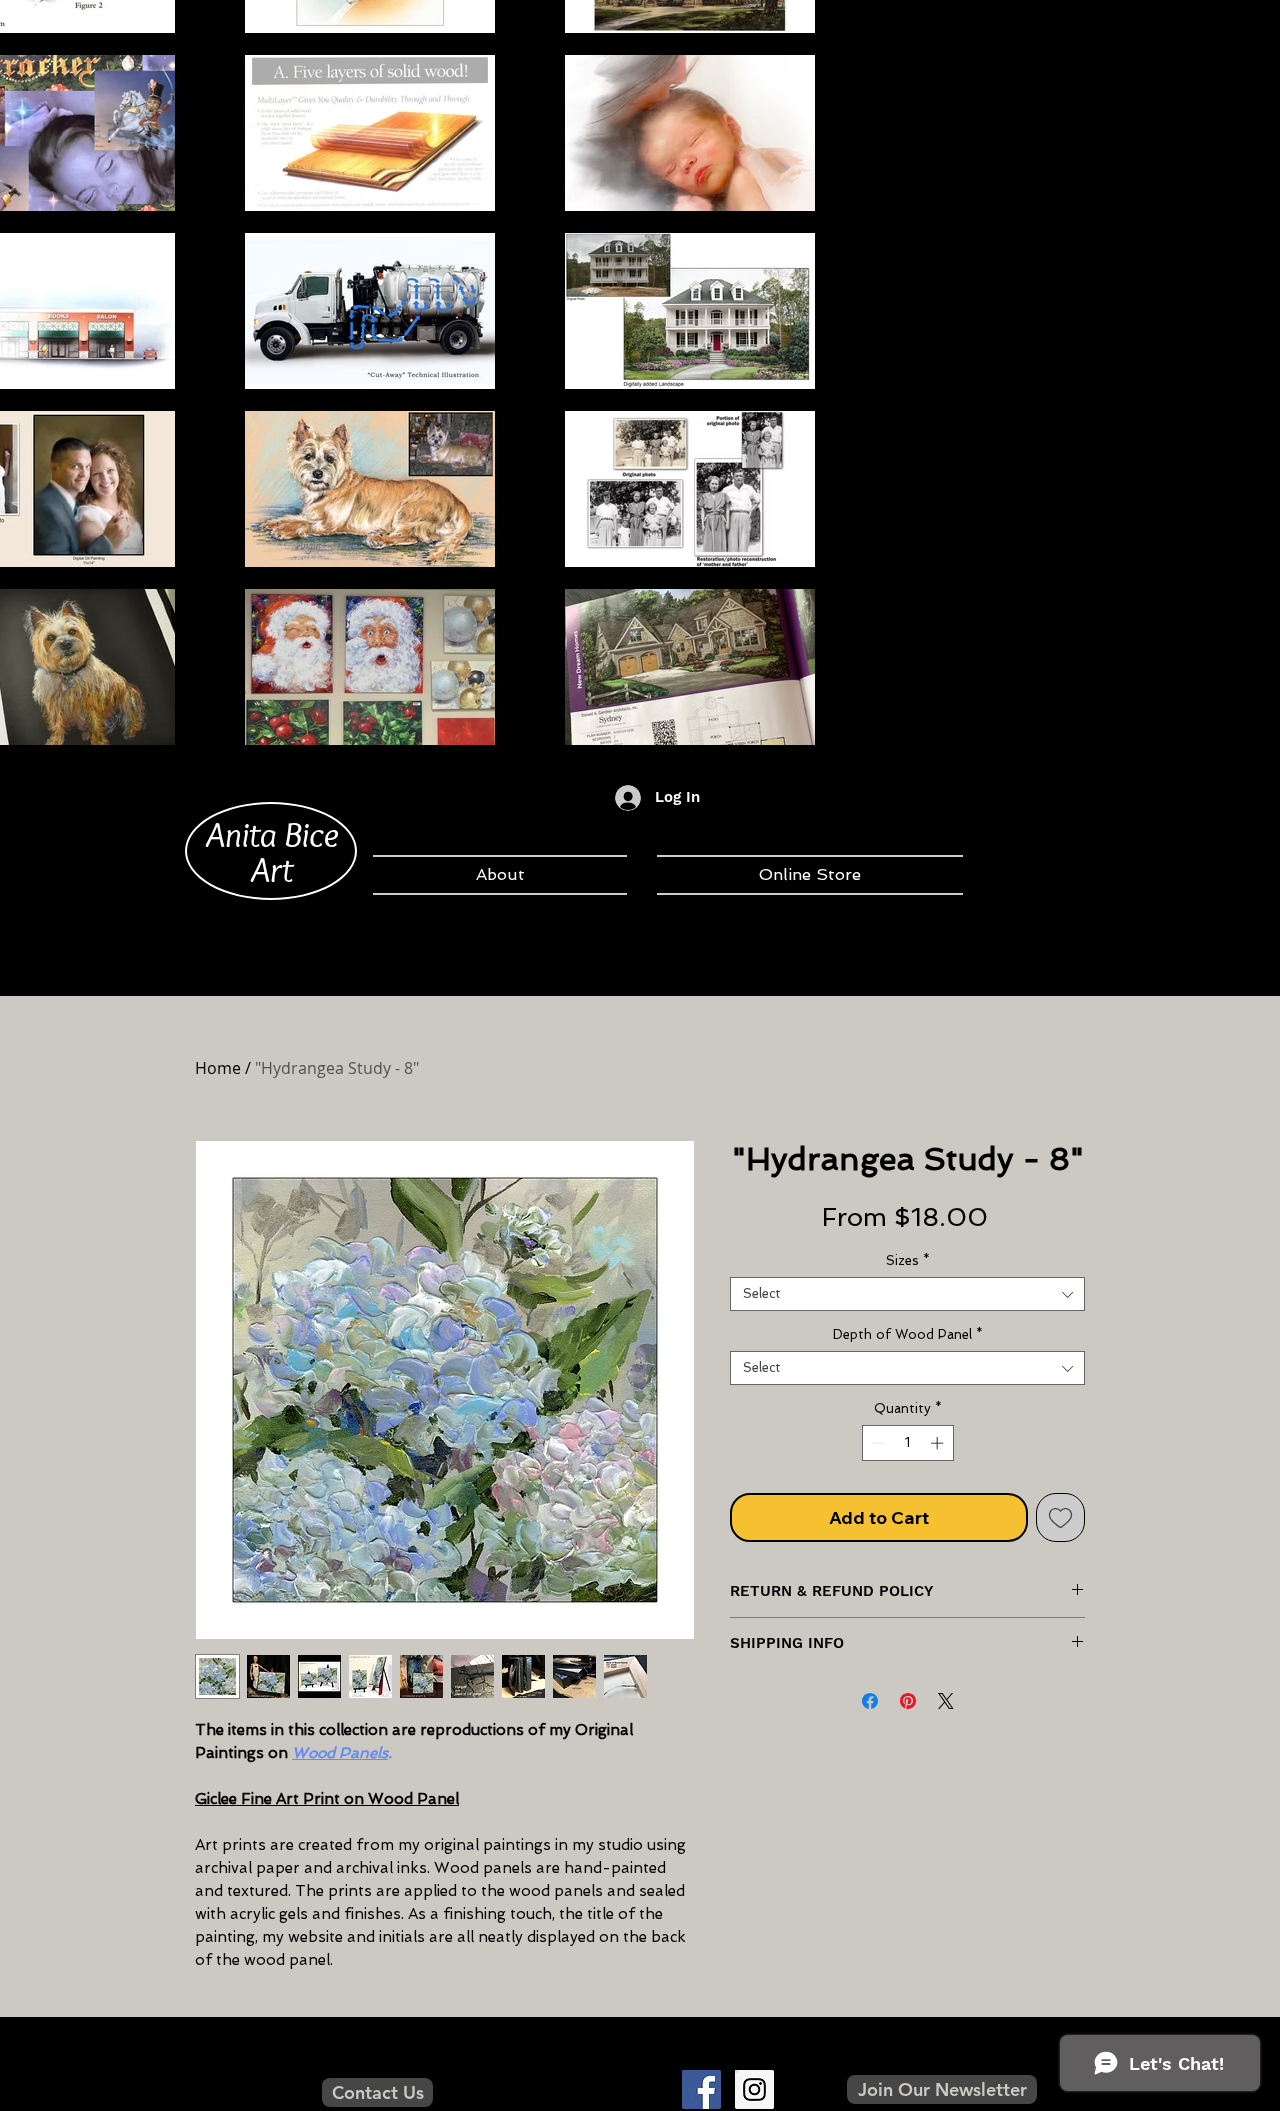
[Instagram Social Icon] (754, 2089)
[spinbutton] (907, 1443)
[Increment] (939, 1443)
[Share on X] (946, 1701)
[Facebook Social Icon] (701, 2089)
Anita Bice (272, 834)
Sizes (908, 1260)
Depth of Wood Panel (908, 1334)
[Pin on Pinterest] (908, 1701)
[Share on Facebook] (870, 1701)
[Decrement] (877, 1443)
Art (272, 869)
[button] (942, 2089)
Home (218, 1068)
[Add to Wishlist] (1060, 1517)
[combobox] (907, 1294)
